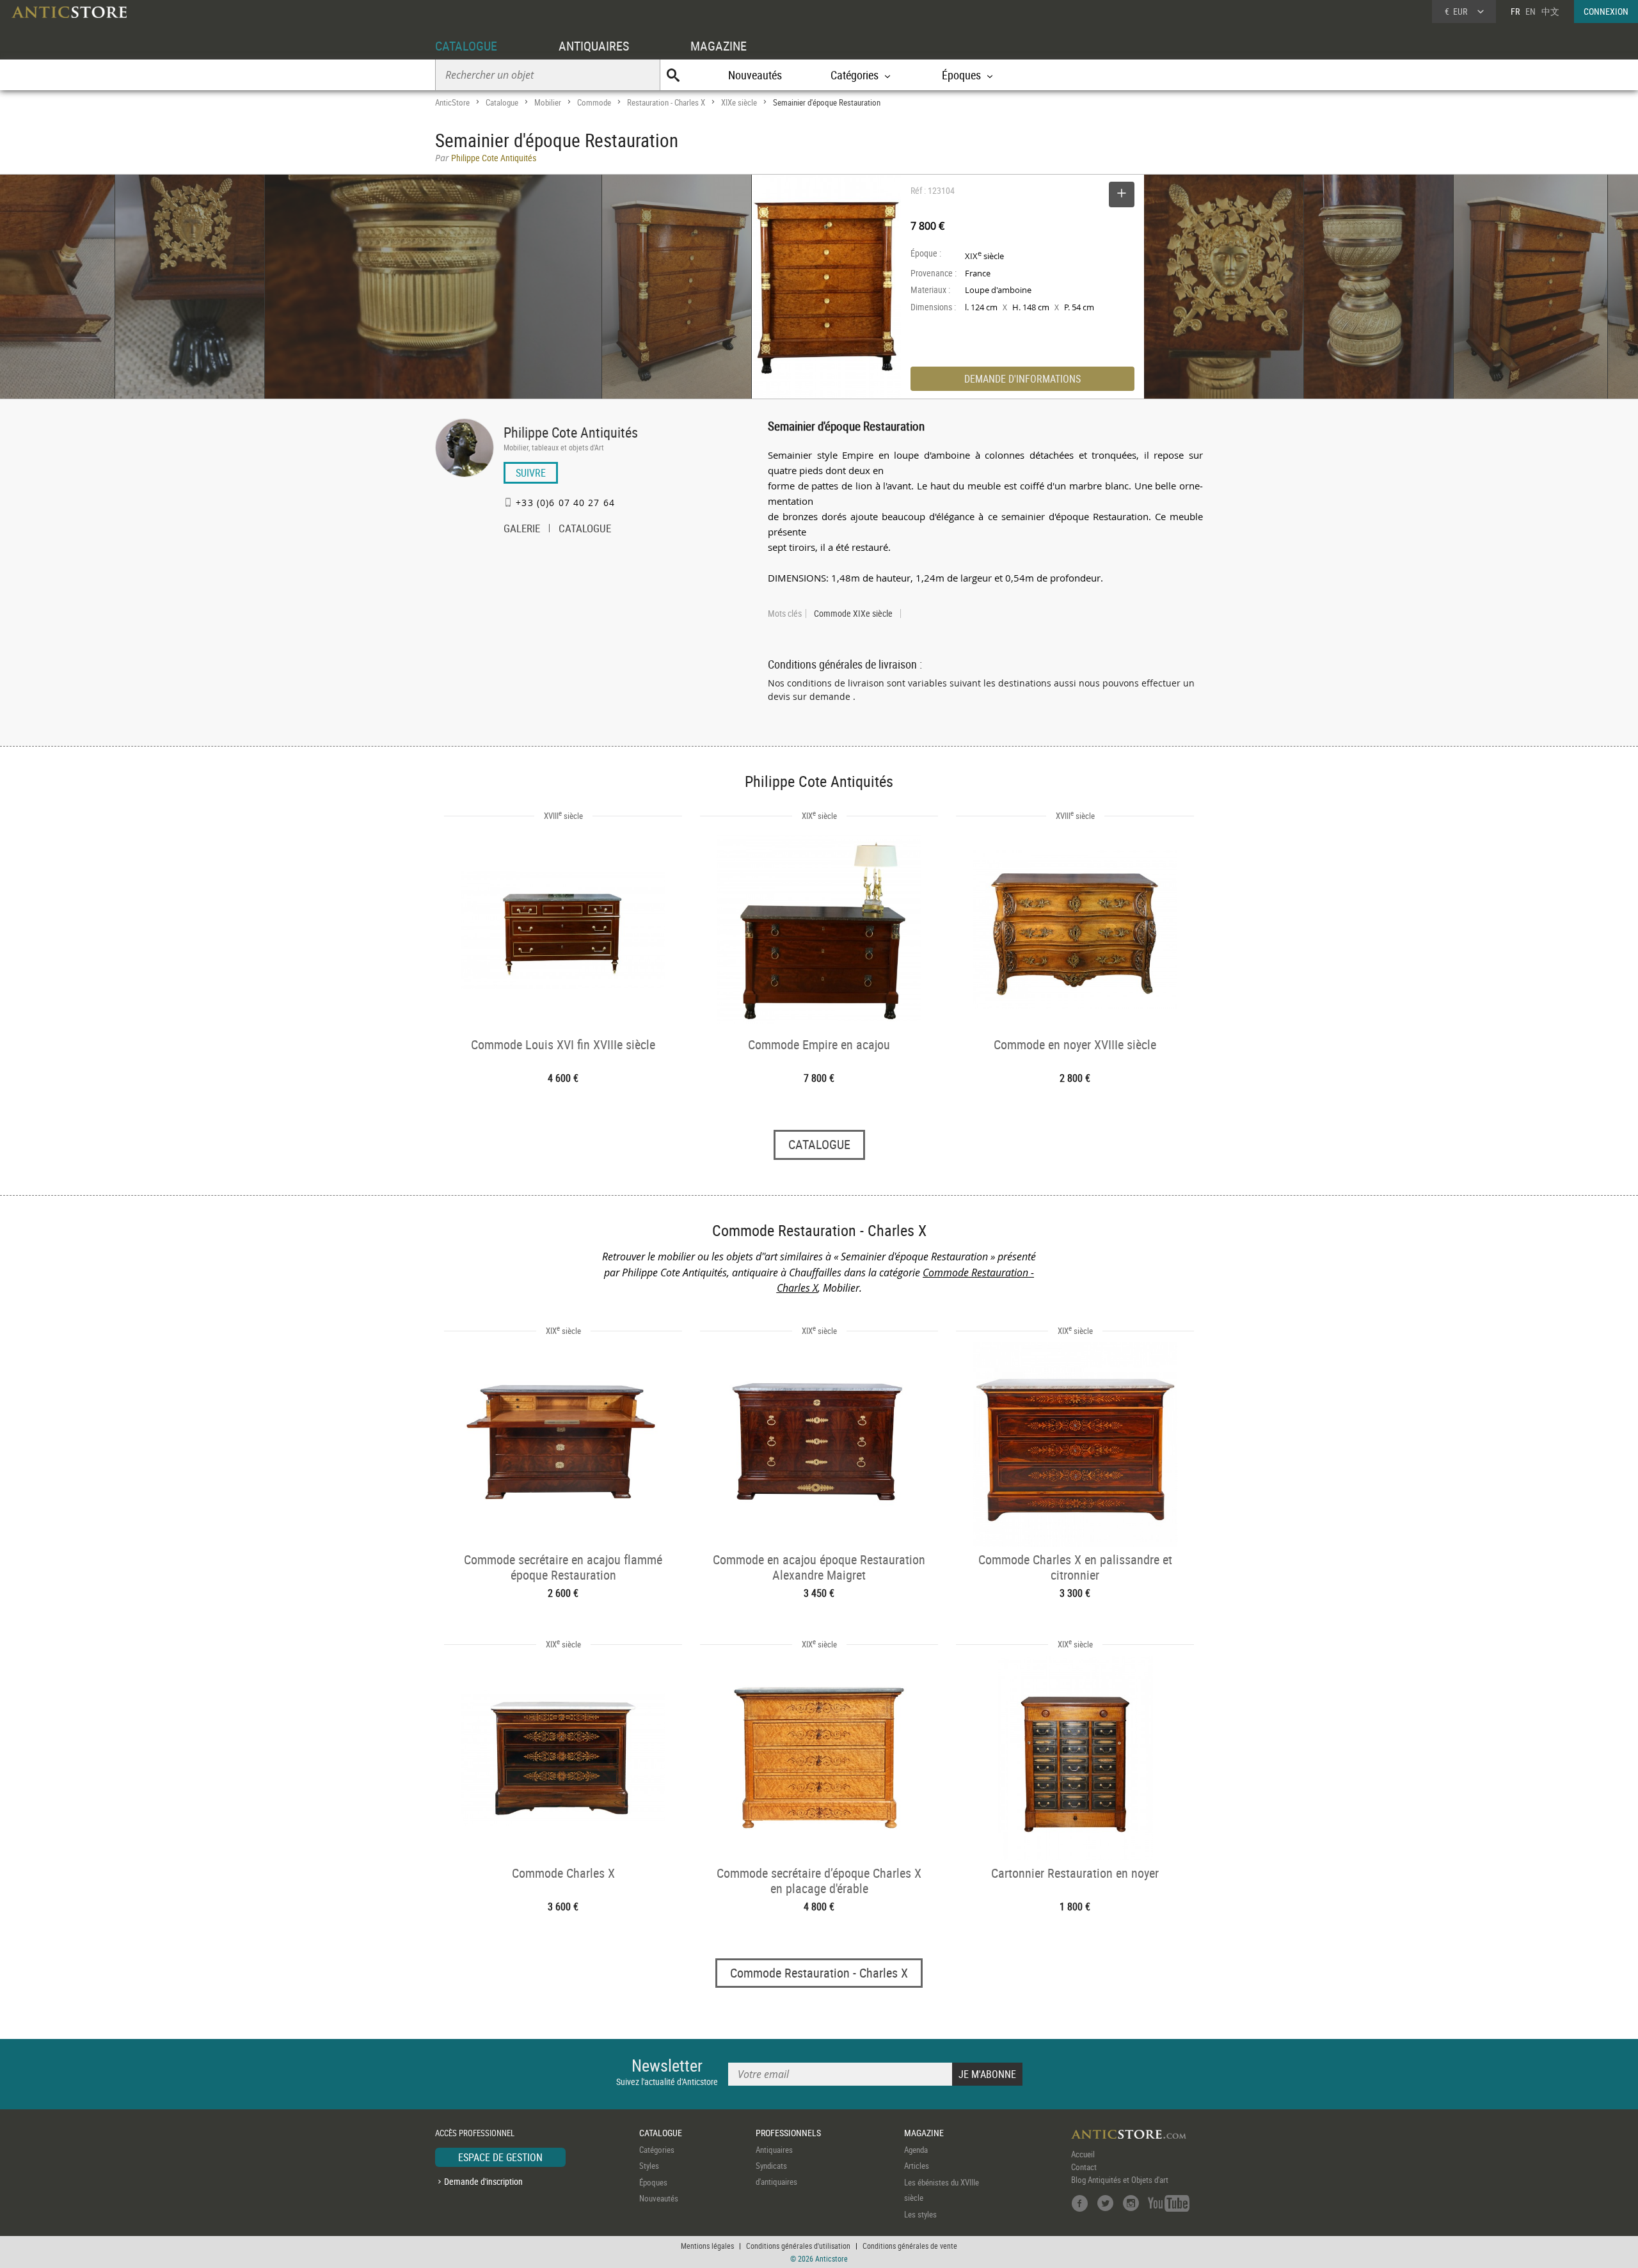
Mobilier (548, 102)
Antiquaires (774, 2150)
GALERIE (522, 530)
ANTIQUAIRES (594, 46)
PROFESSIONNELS (788, 2133)
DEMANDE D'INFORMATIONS (1022, 379)
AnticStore (452, 102)
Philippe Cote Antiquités (571, 432)
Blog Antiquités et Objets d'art (1120, 2180)
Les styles (920, 2214)
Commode (594, 102)
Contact (1084, 2167)
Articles (917, 2166)
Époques (653, 2182)
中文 (1550, 11)
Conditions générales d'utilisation (798, 2246)
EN (1531, 11)
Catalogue (502, 102)
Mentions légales (707, 2246)
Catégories (657, 2150)
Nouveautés (755, 75)
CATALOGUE (466, 46)
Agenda (916, 2150)
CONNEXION (1606, 11)
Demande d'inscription (483, 2181)
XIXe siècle (739, 102)
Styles (649, 2166)
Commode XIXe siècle (853, 614)
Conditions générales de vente (910, 2246)
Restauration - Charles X (666, 102)
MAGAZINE (719, 46)
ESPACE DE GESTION (500, 2157)
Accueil (1083, 2154)
